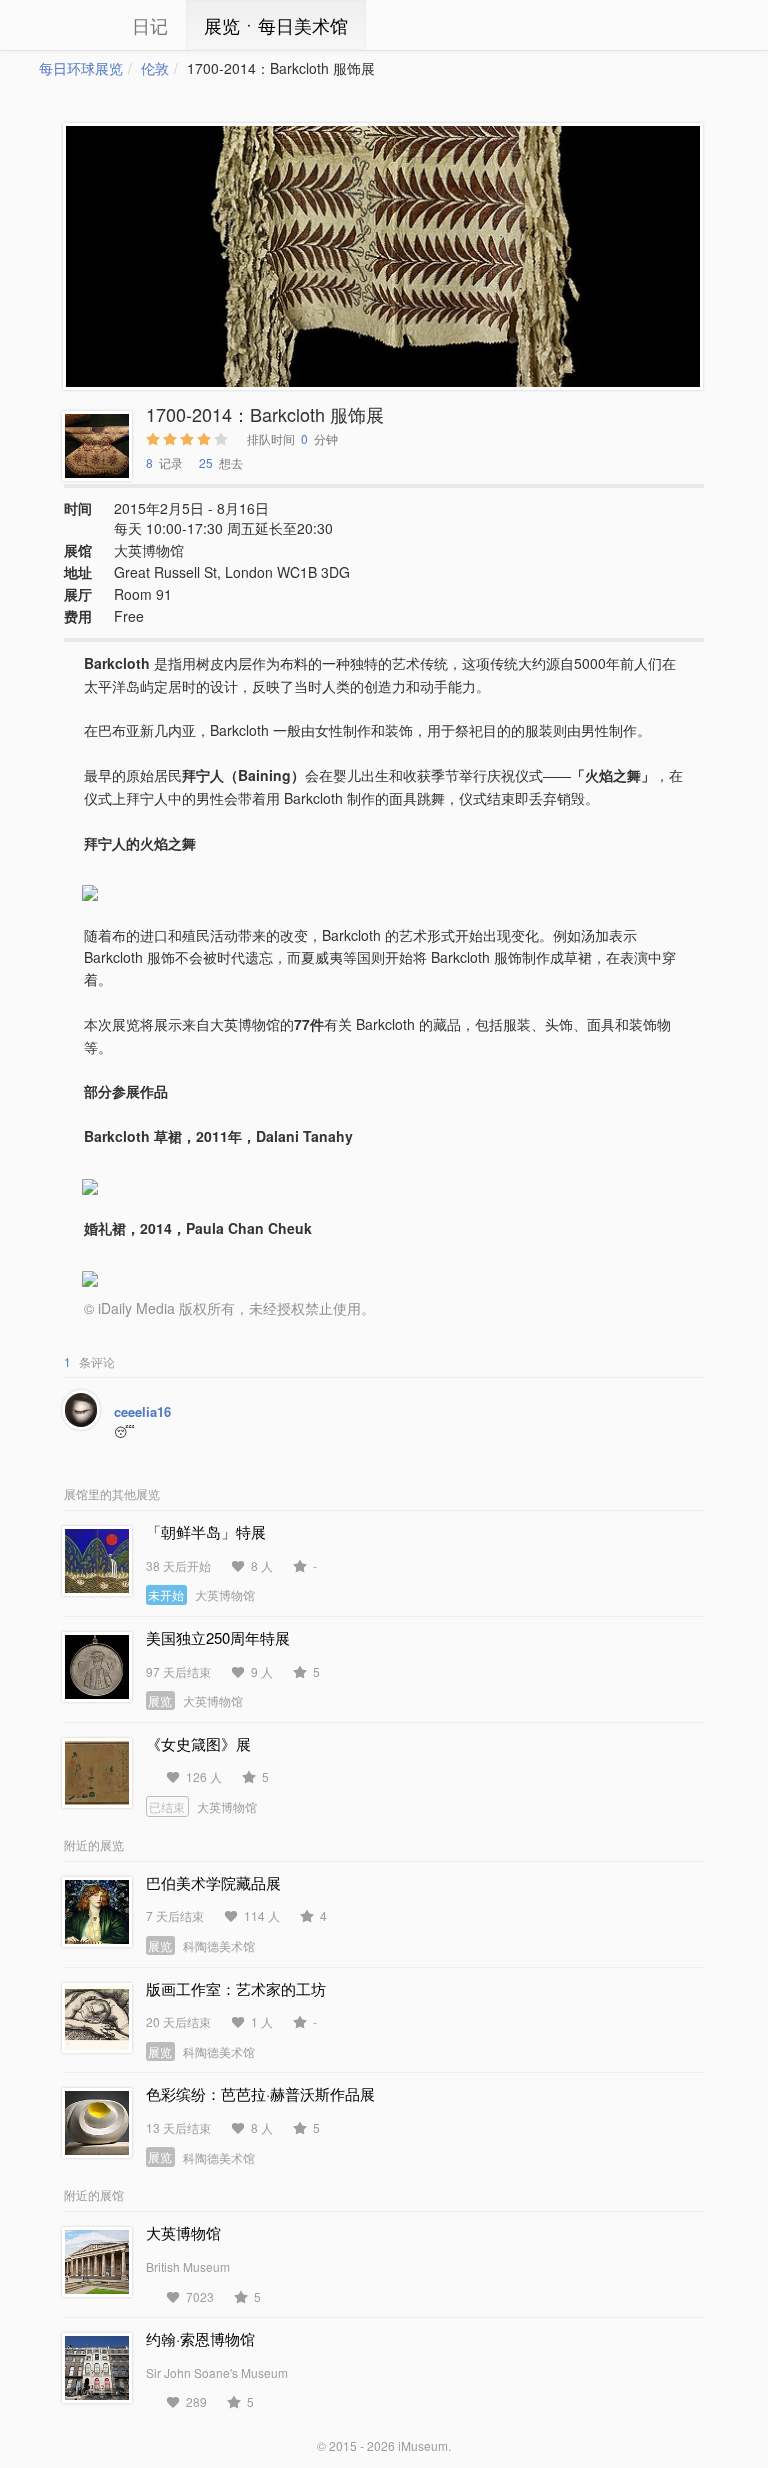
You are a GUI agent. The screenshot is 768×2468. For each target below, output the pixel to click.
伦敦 (155, 68)
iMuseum (423, 2445)
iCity (69, 25)
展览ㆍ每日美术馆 (276, 25)
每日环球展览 (81, 68)
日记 (150, 25)
